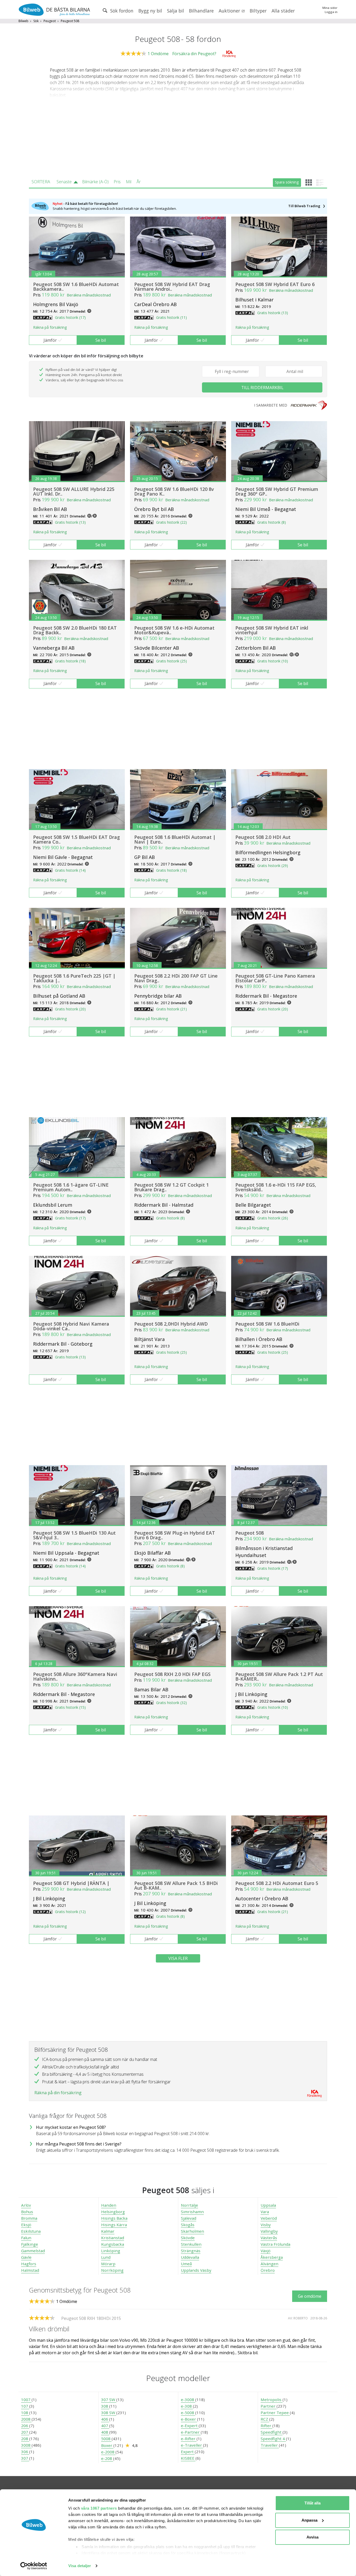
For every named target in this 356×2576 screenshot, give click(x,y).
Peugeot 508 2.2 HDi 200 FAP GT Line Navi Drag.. (176, 978)
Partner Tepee (275, 2413)
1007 (26, 2400)
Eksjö (26, 2225)
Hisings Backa (114, 2218)
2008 (26, 2419)
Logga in (331, 12)
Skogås (188, 2225)
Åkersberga (272, 2257)
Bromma (29, 2218)
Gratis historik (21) (171, 1009)
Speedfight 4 (273, 2439)
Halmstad (30, 2270)
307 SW (109, 2400)
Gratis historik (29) (273, 866)
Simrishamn (192, 2212)
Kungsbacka (113, 2244)
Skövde (188, 2238)
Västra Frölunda (275, 2244)
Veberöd (269, 2218)
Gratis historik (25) (171, 661)
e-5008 (188, 2413)
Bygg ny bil (150, 11)
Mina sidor (330, 8)
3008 (26, 2445)
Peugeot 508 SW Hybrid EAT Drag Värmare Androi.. (172, 287)
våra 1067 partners (99, 2508)
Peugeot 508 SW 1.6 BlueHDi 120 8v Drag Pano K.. (174, 491)
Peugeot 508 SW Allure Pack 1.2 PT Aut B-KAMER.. (279, 1676)
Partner (269, 2406)
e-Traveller (192, 2445)
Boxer (107, 2445)
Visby (266, 2225)
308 (105, 2406)
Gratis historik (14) (70, 870)
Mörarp (108, 2264)
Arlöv (26, 2205)
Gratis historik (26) (273, 1218)
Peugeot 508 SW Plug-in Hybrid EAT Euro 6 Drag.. (175, 1535)
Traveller (270, 2445)
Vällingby (269, 2231)
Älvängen (269, 2264)
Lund (106, 2257)
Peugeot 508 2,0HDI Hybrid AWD (171, 1324)
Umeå (186, 2264)
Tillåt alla (312, 2503)
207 (25, 2432)
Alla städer (283, 11)
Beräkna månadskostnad (89, 295)
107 (25, 2406)
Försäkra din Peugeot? (194, 54)
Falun (26, 2238)
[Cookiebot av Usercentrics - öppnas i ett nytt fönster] (34, 2566)
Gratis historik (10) (273, 661)
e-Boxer (189, 2419)
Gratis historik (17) (70, 317)
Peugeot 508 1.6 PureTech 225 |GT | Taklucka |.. (74, 978)
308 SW (109, 2413)
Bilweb (23, 21)
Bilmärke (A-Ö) (95, 182)
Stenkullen (191, 2244)
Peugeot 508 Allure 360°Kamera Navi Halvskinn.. (75, 1676)
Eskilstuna (31, 2231)
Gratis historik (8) (272, 522)
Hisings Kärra (114, 2225)
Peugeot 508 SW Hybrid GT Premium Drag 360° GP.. (277, 491)
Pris (117, 182)
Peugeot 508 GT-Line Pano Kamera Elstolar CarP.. (275, 978)
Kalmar (108, 2231)
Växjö (266, 2251)
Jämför (50, 340)
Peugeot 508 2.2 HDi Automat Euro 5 (277, 1883)
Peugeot (50, 21)
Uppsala (268, 2205)
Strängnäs (191, 2251)
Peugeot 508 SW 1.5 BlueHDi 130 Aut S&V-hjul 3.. (74, 1535)
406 (105, 2419)
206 (25, 2426)
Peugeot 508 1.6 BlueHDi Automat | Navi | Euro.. (175, 839)
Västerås (269, 2238)
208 (25, 2439)
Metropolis (272, 2400)
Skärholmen (192, 2231)
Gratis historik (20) (70, 1009)
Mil (129, 182)
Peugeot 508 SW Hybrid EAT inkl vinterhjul (272, 630)
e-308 (187, 2406)
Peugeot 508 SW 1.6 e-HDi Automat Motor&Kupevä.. (174, 630)
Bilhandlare (201, 11)
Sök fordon (121, 11)
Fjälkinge (30, 2244)
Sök (36, 21)
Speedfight (272, 2432)
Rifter (266, 2426)
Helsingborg (113, 2212)
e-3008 (188, 2400)
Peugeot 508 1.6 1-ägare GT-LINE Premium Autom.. (71, 1187)
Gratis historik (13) (273, 313)
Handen (109, 2205)
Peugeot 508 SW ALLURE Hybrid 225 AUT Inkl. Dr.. (74, 491)
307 (25, 2458)
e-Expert (190, 2426)
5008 (106, 2439)
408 (105, 2432)
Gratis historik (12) (70, 1912)
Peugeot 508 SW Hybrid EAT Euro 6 (275, 284)
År (139, 182)
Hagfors (29, 2264)
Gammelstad (33, 2251)
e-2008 (108, 2452)
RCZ (265, 2419)
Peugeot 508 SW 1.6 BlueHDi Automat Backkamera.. (76, 287)
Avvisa (312, 2537)
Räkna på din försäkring (58, 2093)
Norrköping (112, 2270)
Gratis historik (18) (70, 661)
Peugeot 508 (250, 1533)
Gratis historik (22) (171, 522)
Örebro (268, 2270)
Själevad (189, 2218)
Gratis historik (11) (171, 317)
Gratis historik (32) (171, 1703)
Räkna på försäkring (50, 327)
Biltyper (258, 11)
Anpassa (309, 2520)
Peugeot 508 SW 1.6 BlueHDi (267, 1324)
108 (25, 2413)
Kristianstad (113, 2238)
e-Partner (191, 2432)
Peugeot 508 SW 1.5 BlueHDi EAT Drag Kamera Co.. (76, 839)
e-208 (107, 2458)
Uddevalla (190, 2257)
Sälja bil (176, 11)
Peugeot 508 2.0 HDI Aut (263, 837)
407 (105, 2426)
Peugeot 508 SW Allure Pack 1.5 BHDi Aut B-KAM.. (176, 1885)
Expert (188, 2452)
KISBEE (188, 2458)
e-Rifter (189, 2439)
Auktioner (230, 11)
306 (25, 2452)
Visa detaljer (80, 2566)
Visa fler (178, 1958)
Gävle (26, 2257)
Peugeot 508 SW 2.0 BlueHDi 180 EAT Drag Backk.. (75, 630)
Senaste (64, 182)
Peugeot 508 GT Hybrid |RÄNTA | (71, 1883)
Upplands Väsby (196, 2270)
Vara (265, 2212)
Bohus (27, 2212)
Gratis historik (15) (70, 1707)
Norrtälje (189, 2205)
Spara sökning (287, 182)
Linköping (111, 2251)
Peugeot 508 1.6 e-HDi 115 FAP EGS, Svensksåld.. (276, 1187)
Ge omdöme (310, 2296)
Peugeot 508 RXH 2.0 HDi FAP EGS (172, 1674)
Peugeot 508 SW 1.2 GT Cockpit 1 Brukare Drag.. (171, 1187)
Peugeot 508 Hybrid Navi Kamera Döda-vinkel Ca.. (71, 1326)
